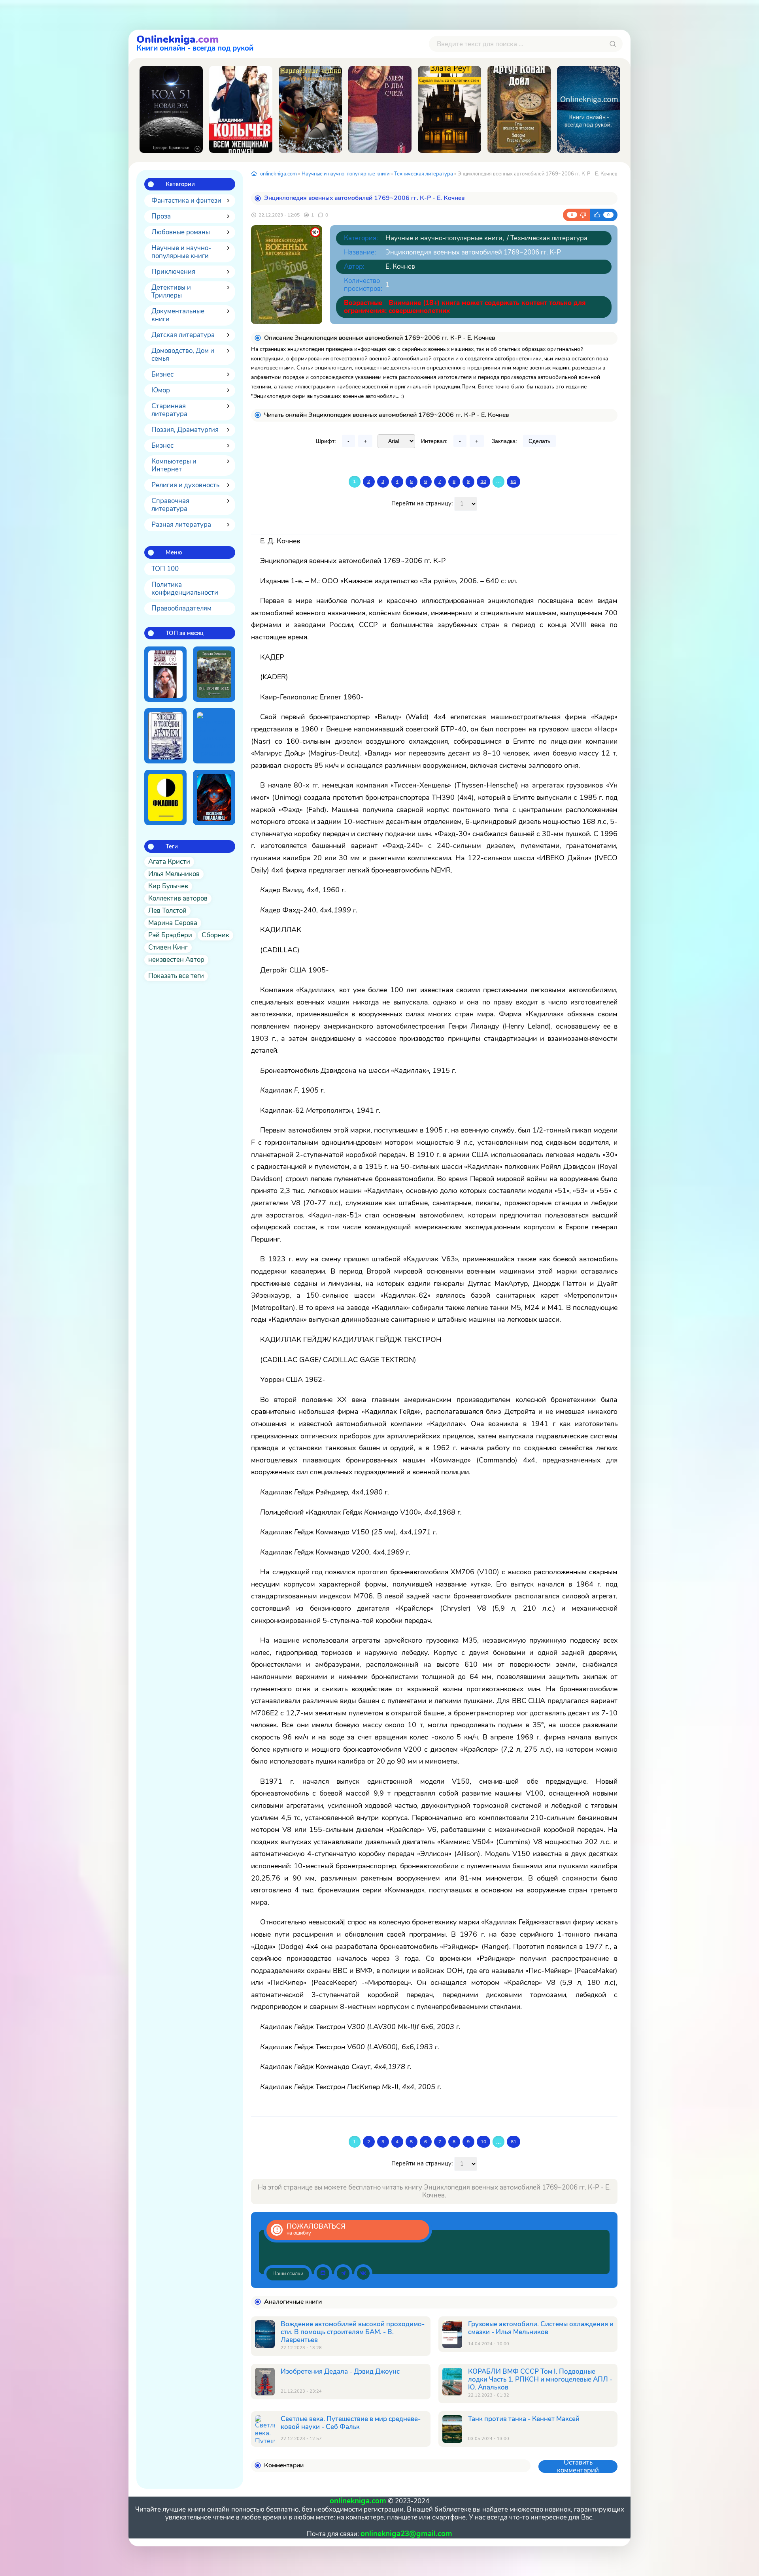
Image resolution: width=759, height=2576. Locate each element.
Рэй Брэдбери (170, 935)
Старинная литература (169, 410)
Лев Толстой (167, 911)
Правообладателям (181, 608)
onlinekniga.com (278, 174)
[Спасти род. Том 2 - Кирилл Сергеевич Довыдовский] (165, 674)
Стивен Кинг (168, 947)
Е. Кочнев (400, 267)
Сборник (215, 935)
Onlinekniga (195, 42)
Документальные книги (178, 315)
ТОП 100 (165, 569)
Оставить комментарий (578, 2467)
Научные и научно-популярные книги (181, 252)
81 (514, 481)
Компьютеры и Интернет (174, 465)
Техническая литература (424, 174)
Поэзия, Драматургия (185, 430)
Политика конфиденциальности (185, 589)
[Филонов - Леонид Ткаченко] (165, 797)
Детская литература (183, 335)
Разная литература (181, 525)
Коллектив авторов (178, 898)
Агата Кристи (169, 862)
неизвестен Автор (176, 960)
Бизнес (162, 374)
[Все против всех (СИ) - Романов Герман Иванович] (214, 674)
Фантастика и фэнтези (186, 201)
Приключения (173, 272)
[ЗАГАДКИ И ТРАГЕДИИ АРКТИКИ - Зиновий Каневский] (165, 736)
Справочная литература (170, 505)
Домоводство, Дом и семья (183, 355)
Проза (161, 216)
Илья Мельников (174, 874)
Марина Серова (173, 923)
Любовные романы (181, 232)
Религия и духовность (185, 485)
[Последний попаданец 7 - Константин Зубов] (214, 797)
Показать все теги (176, 976)
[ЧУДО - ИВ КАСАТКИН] (589, 109)
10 (483, 481)
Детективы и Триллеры (171, 291)
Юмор (161, 390)
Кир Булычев (168, 886)
